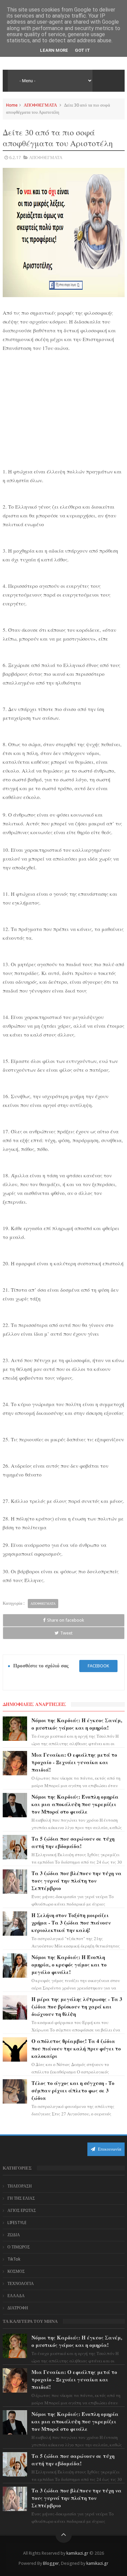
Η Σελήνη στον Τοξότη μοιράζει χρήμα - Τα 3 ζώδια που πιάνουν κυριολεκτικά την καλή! (71, 1923)
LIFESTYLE (17, 2223)
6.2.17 (15, 158)
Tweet (66, 1633)
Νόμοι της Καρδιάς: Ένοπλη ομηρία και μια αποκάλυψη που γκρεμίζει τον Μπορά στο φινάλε (75, 1804)
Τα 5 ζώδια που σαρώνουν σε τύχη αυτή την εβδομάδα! (73, 1842)
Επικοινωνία (109, 2149)
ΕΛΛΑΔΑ (16, 2296)
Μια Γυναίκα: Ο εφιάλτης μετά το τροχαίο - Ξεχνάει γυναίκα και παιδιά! (74, 1762)
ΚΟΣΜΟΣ (16, 2271)
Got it (82, 50)
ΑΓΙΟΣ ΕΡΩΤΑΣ (22, 2211)
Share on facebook (66, 1620)
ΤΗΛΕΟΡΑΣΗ (20, 2186)
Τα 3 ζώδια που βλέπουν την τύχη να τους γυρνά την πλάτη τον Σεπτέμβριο (77, 1881)
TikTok (14, 2259)
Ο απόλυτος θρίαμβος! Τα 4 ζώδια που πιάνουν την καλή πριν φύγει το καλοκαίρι (76, 2048)
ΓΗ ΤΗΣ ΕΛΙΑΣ (21, 2198)
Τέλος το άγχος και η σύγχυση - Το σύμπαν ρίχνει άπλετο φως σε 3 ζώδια (73, 2090)
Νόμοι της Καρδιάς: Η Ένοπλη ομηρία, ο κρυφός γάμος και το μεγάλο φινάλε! (69, 1964)
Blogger (51, 2563)
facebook (98, 1666)
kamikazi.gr (77, 2553)
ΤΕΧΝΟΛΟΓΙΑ (21, 2284)
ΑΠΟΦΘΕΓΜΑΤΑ (40, 105)
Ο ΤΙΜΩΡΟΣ (19, 2247)
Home (12, 105)
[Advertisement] (64, 408)
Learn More (54, 50)
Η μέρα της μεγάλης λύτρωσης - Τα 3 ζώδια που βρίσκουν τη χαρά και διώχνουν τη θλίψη (77, 2006)
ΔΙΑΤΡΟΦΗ (18, 2308)
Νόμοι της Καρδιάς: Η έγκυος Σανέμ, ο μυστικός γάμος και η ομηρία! (77, 1724)
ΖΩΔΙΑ (14, 2235)
